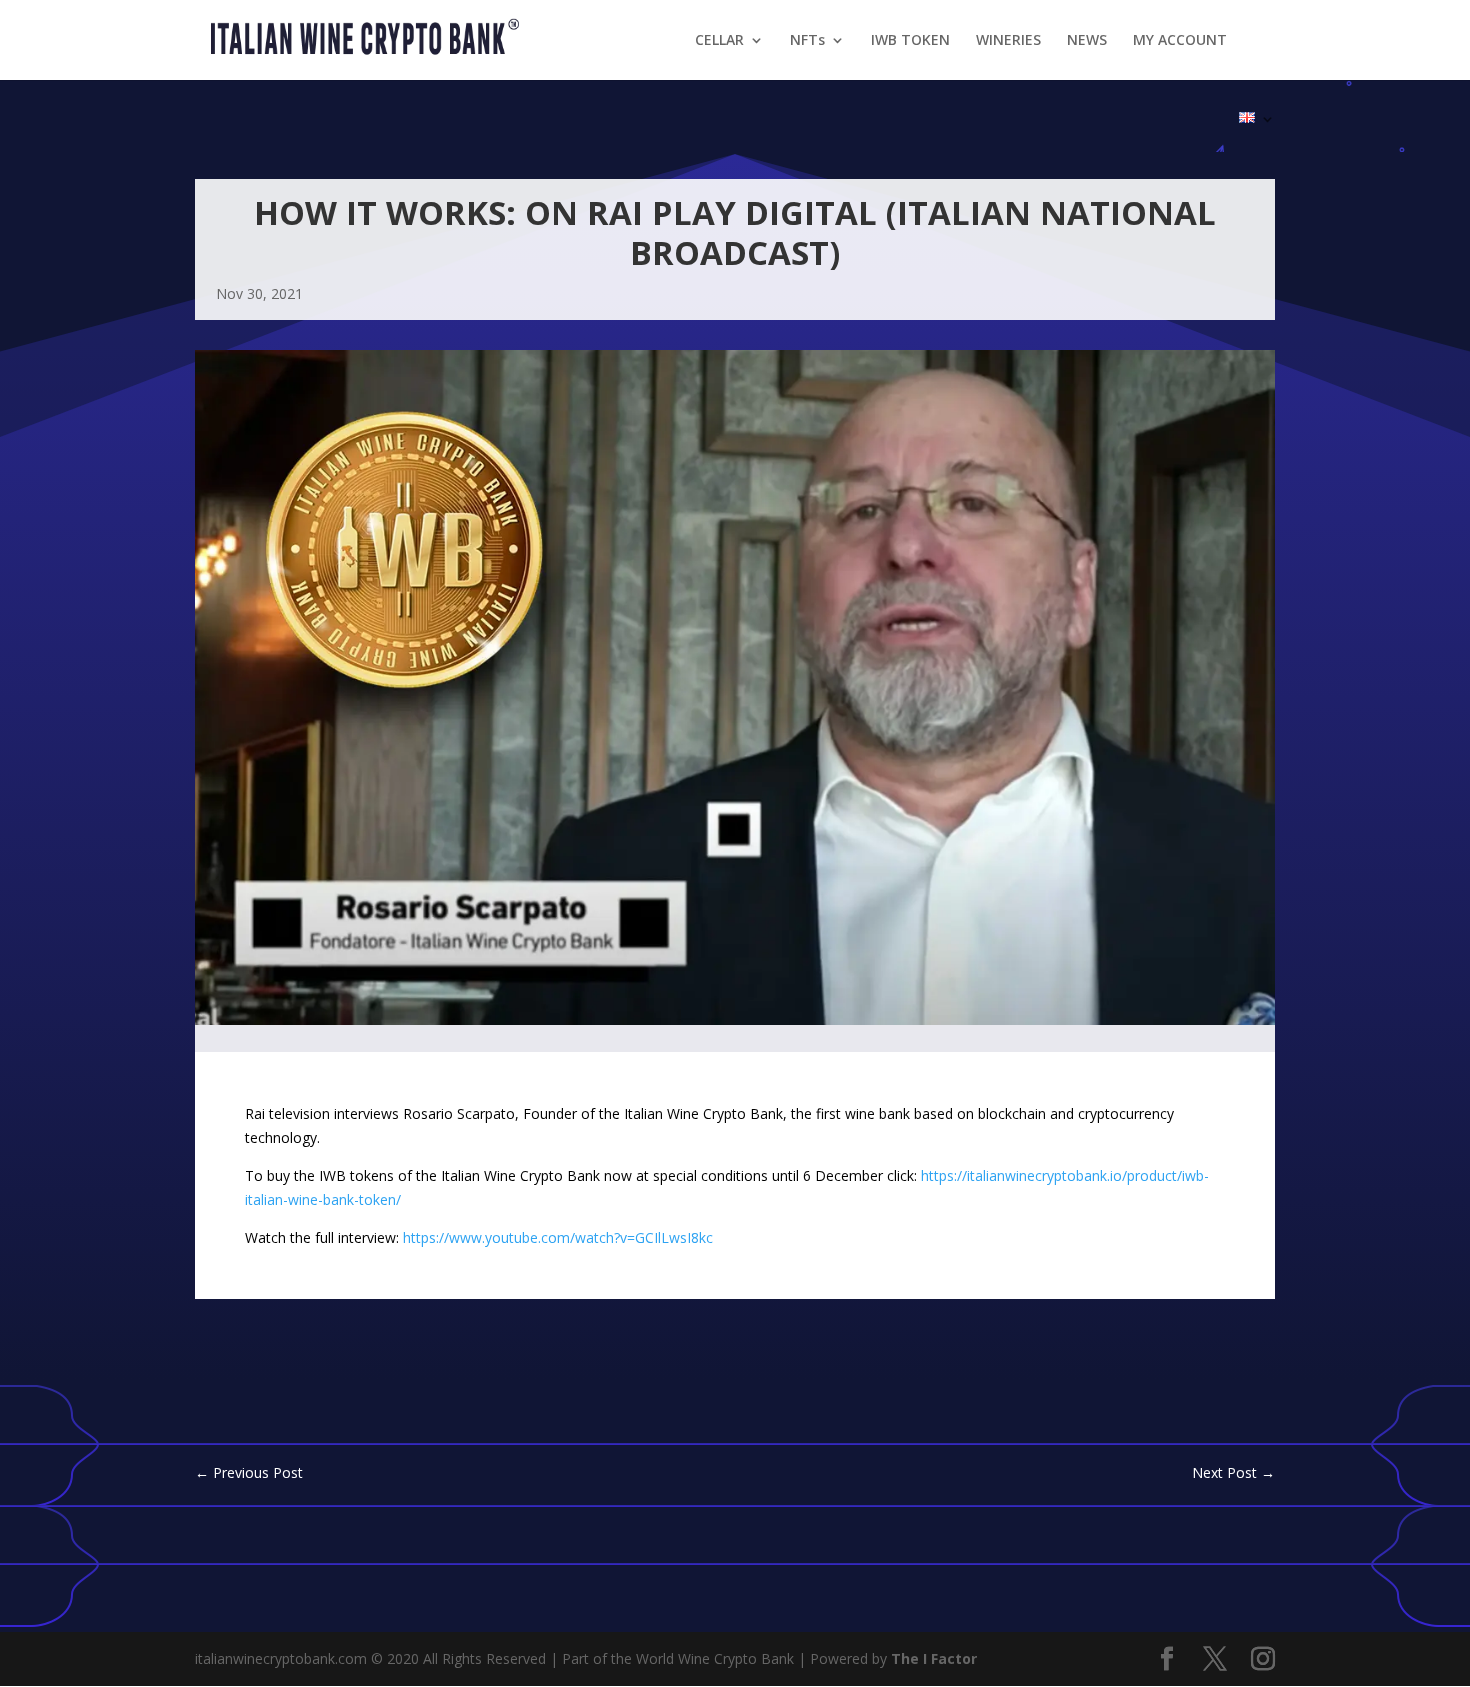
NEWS (1087, 41)
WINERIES (1008, 41)
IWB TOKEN (910, 41)
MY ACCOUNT (1180, 41)
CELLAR (719, 41)
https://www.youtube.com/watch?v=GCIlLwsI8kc (558, 1237)
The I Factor (934, 1658)
